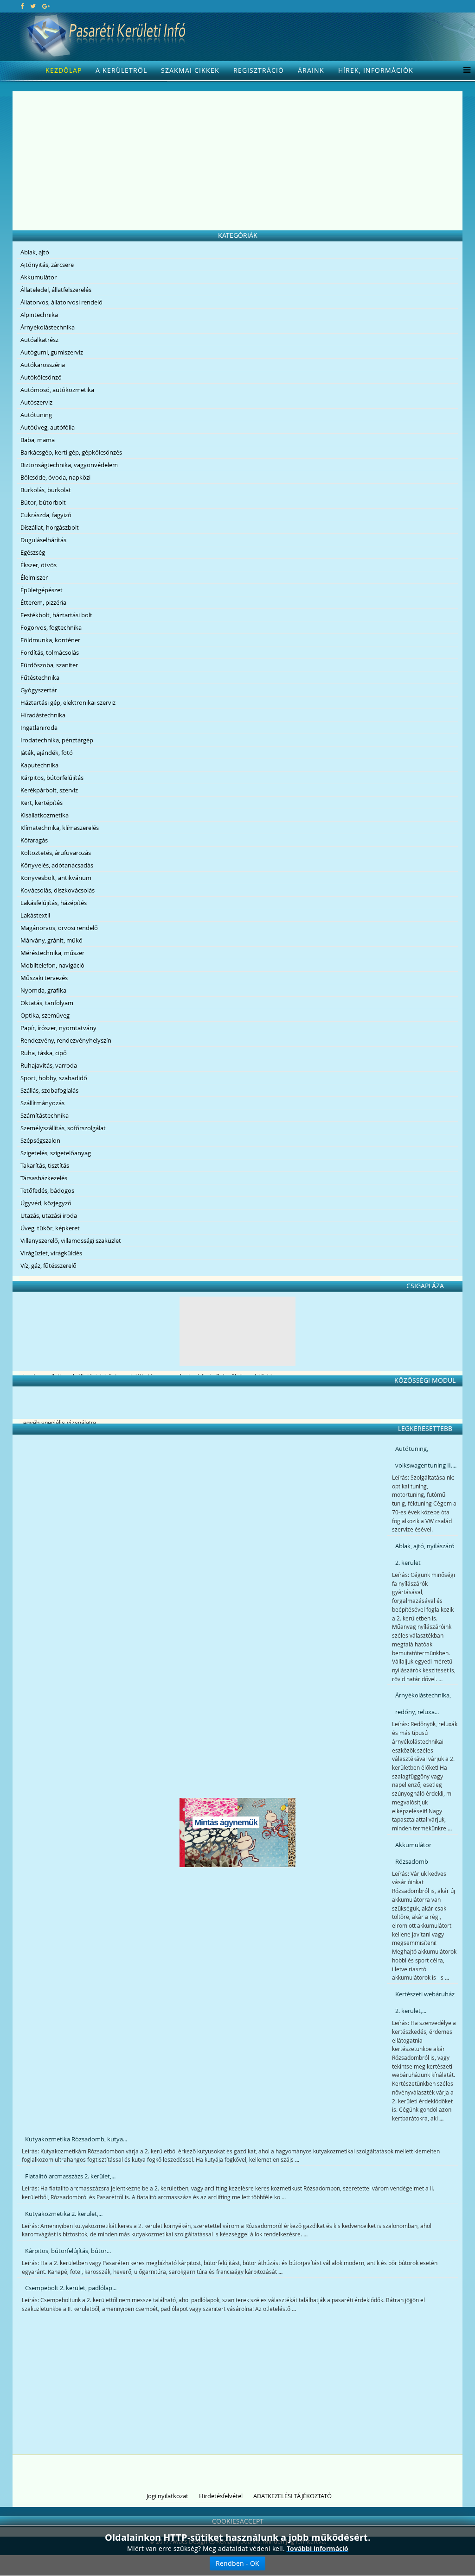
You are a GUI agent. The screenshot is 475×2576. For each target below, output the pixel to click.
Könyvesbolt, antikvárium (56, 878)
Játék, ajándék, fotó (47, 753)
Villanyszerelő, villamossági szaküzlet (71, 1241)
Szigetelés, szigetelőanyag (56, 1153)
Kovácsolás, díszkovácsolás (58, 890)
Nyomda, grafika (43, 990)
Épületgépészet (42, 590)
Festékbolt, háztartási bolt (56, 615)
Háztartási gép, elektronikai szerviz (68, 703)
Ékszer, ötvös (39, 565)
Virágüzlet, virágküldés (51, 1253)
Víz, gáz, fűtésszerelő (48, 1266)
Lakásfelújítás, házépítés (54, 903)
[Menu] (465, 70)
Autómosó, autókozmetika (57, 390)
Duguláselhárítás (43, 540)
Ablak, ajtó (35, 252)
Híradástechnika (43, 715)
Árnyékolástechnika (48, 327)
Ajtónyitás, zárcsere (47, 265)
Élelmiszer (34, 577)
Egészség (33, 552)
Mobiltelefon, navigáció (52, 965)
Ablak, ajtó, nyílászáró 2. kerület (425, 1554)
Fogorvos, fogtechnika (51, 627)
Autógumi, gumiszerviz (52, 352)
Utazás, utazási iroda (49, 1215)
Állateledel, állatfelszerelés (56, 290)
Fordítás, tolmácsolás (50, 652)
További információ (318, 2548)
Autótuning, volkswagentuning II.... (426, 1457)
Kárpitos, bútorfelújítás (52, 778)
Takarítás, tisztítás (45, 1165)
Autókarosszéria (43, 365)
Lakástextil (35, 915)
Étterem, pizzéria (43, 602)
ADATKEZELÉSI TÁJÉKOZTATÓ (292, 2496)
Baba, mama (38, 440)
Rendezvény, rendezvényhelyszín (66, 1040)
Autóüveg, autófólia (48, 427)
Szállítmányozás (42, 1103)
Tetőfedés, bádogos (47, 1190)
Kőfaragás (34, 840)
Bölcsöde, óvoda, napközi (55, 477)
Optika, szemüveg (45, 1015)
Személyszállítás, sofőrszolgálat (63, 1128)
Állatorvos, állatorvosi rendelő (61, 302)
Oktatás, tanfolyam (47, 1003)
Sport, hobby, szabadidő (54, 1078)
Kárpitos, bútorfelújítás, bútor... (68, 2251)
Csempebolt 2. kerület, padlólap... (71, 2288)
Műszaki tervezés (44, 978)
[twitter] (33, 6)
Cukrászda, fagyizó (46, 515)
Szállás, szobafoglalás (49, 1090)
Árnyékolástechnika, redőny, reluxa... (423, 1703)
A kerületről (121, 70)
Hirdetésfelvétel (221, 2496)
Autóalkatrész (39, 340)
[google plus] (46, 6)
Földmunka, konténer (50, 640)
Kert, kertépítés (42, 803)
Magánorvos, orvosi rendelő (59, 928)
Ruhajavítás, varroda (49, 1065)
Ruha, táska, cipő (44, 1053)
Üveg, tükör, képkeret (50, 1228)
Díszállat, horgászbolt (50, 527)
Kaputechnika (39, 765)
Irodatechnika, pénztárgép (57, 740)
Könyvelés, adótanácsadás (57, 865)
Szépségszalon (40, 1140)
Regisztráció (259, 70)
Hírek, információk (376, 70)
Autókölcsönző (41, 377)
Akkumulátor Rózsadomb (413, 1853)
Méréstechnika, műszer (52, 953)
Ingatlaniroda (39, 728)
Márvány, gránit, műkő (51, 940)
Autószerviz (36, 402)
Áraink (311, 70)
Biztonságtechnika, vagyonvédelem (69, 465)
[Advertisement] (237, 161)
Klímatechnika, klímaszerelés (60, 828)
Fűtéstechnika (40, 677)
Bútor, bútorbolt (43, 502)
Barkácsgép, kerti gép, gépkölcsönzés (71, 452)
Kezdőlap (64, 70)
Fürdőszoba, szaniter (49, 665)
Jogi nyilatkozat (167, 2496)
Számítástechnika (45, 1115)
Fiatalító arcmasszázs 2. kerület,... (70, 2176)
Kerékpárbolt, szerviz (49, 790)
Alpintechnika (39, 315)
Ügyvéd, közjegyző (46, 1203)
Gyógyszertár (39, 690)
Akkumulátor (39, 277)
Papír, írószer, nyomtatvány (58, 1028)
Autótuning (36, 415)
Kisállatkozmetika (45, 815)
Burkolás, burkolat (46, 490)
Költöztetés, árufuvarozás (56, 853)
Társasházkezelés (44, 1178)
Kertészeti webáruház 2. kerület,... (425, 2002)
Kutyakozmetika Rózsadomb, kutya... (76, 2139)
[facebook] (22, 6)
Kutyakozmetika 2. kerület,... (64, 2214)
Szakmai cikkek (190, 70)
